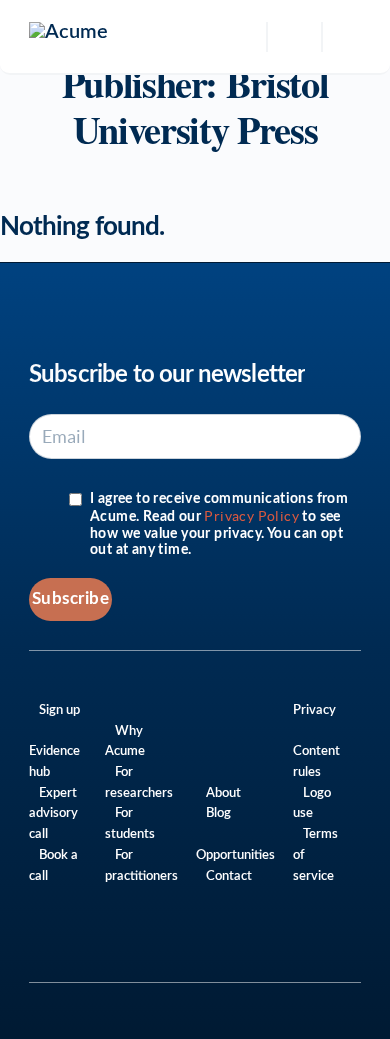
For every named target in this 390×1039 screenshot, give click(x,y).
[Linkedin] (247, 947)
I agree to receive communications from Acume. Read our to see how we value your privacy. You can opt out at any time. (219, 525)
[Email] (328, 947)
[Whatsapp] (220, 947)
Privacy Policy (251, 516)
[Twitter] (274, 947)
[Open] (294, 37)
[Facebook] (301, 947)
